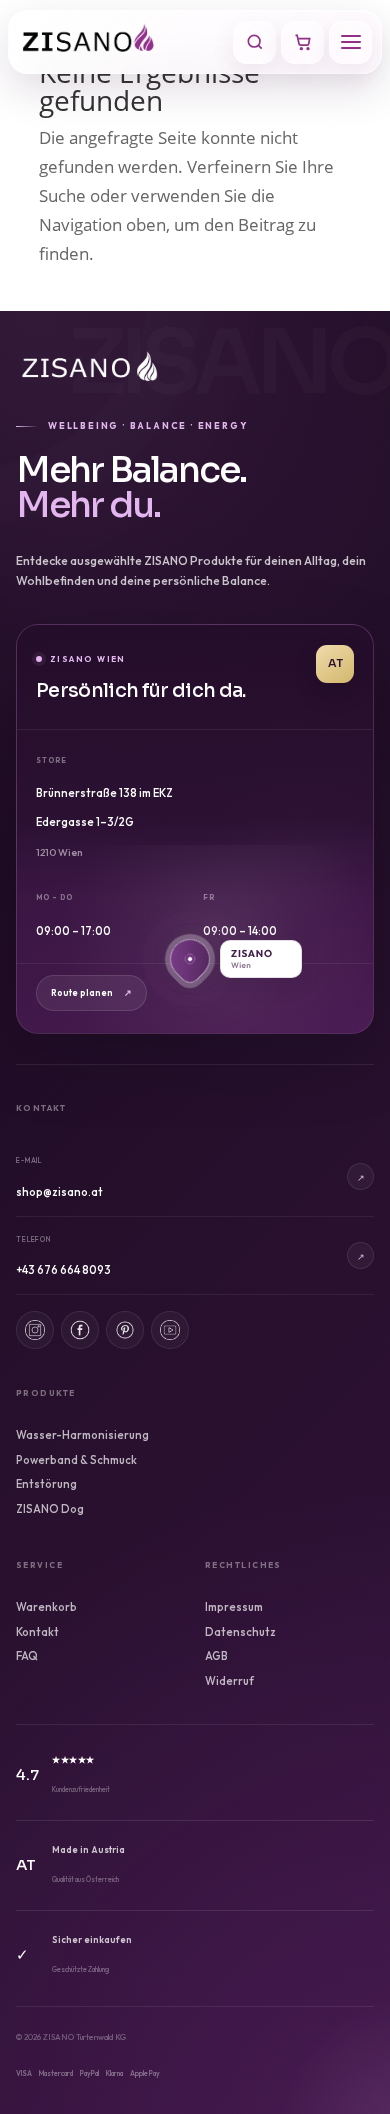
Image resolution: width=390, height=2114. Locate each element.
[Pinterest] (125, 1330)
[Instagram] (35, 1330)
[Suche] (254, 42)
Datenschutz (240, 1632)
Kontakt (37, 1632)
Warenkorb (46, 1607)
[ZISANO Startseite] (122, 42)
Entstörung (46, 1484)
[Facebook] (80, 1330)
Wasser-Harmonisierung (82, 1435)
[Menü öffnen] (350, 42)
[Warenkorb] (302, 42)
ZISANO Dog (50, 1509)
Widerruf (229, 1681)
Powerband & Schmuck (76, 1460)
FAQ (27, 1656)
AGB (216, 1656)
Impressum (234, 1607)
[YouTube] (170, 1330)
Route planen (91, 992)
